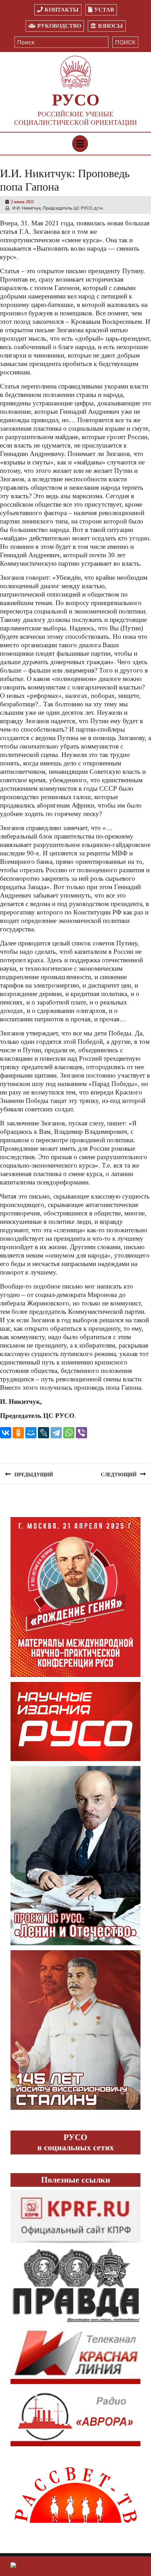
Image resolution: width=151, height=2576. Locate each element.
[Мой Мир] (31, 1433)
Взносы (110, 26)
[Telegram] (56, 1433)
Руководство (59, 26)
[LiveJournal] (44, 1433)
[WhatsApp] (69, 1433)
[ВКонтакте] (6, 1433)
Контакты (62, 10)
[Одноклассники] (18, 1433)
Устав (104, 10)
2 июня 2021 (22, 202)
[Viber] (81, 1433)
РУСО (76, 100)
